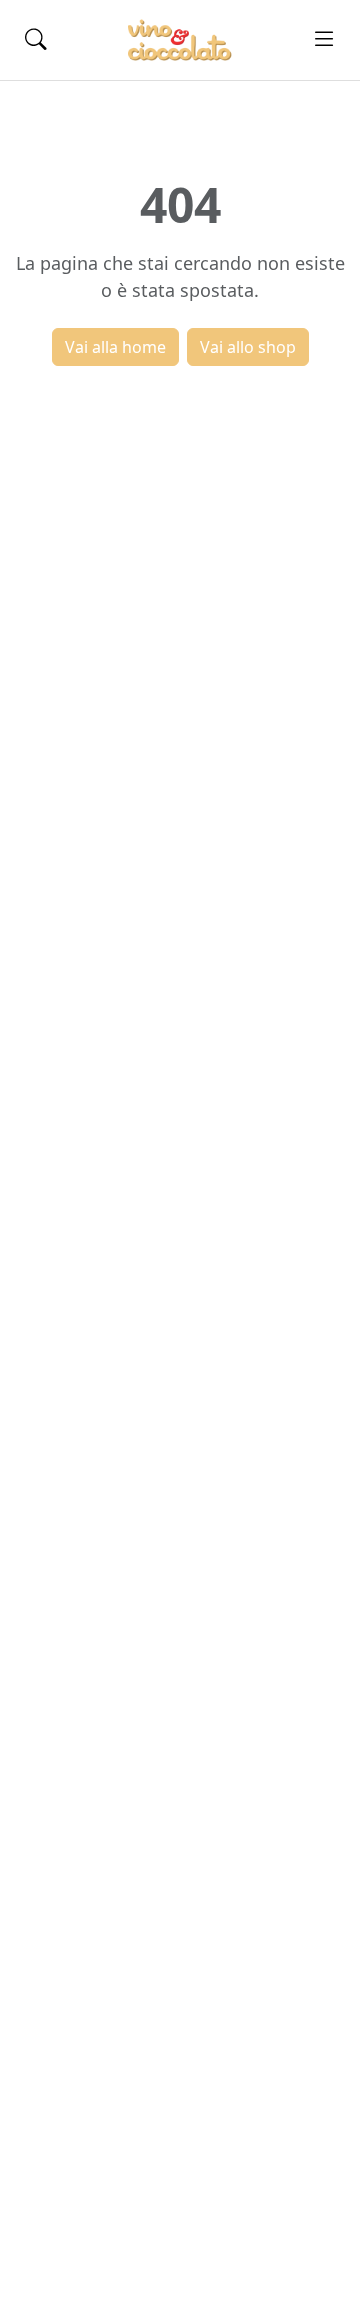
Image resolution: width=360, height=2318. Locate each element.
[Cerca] (36, 40)
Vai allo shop (248, 347)
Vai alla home (115, 347)
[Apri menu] (324, 40)
